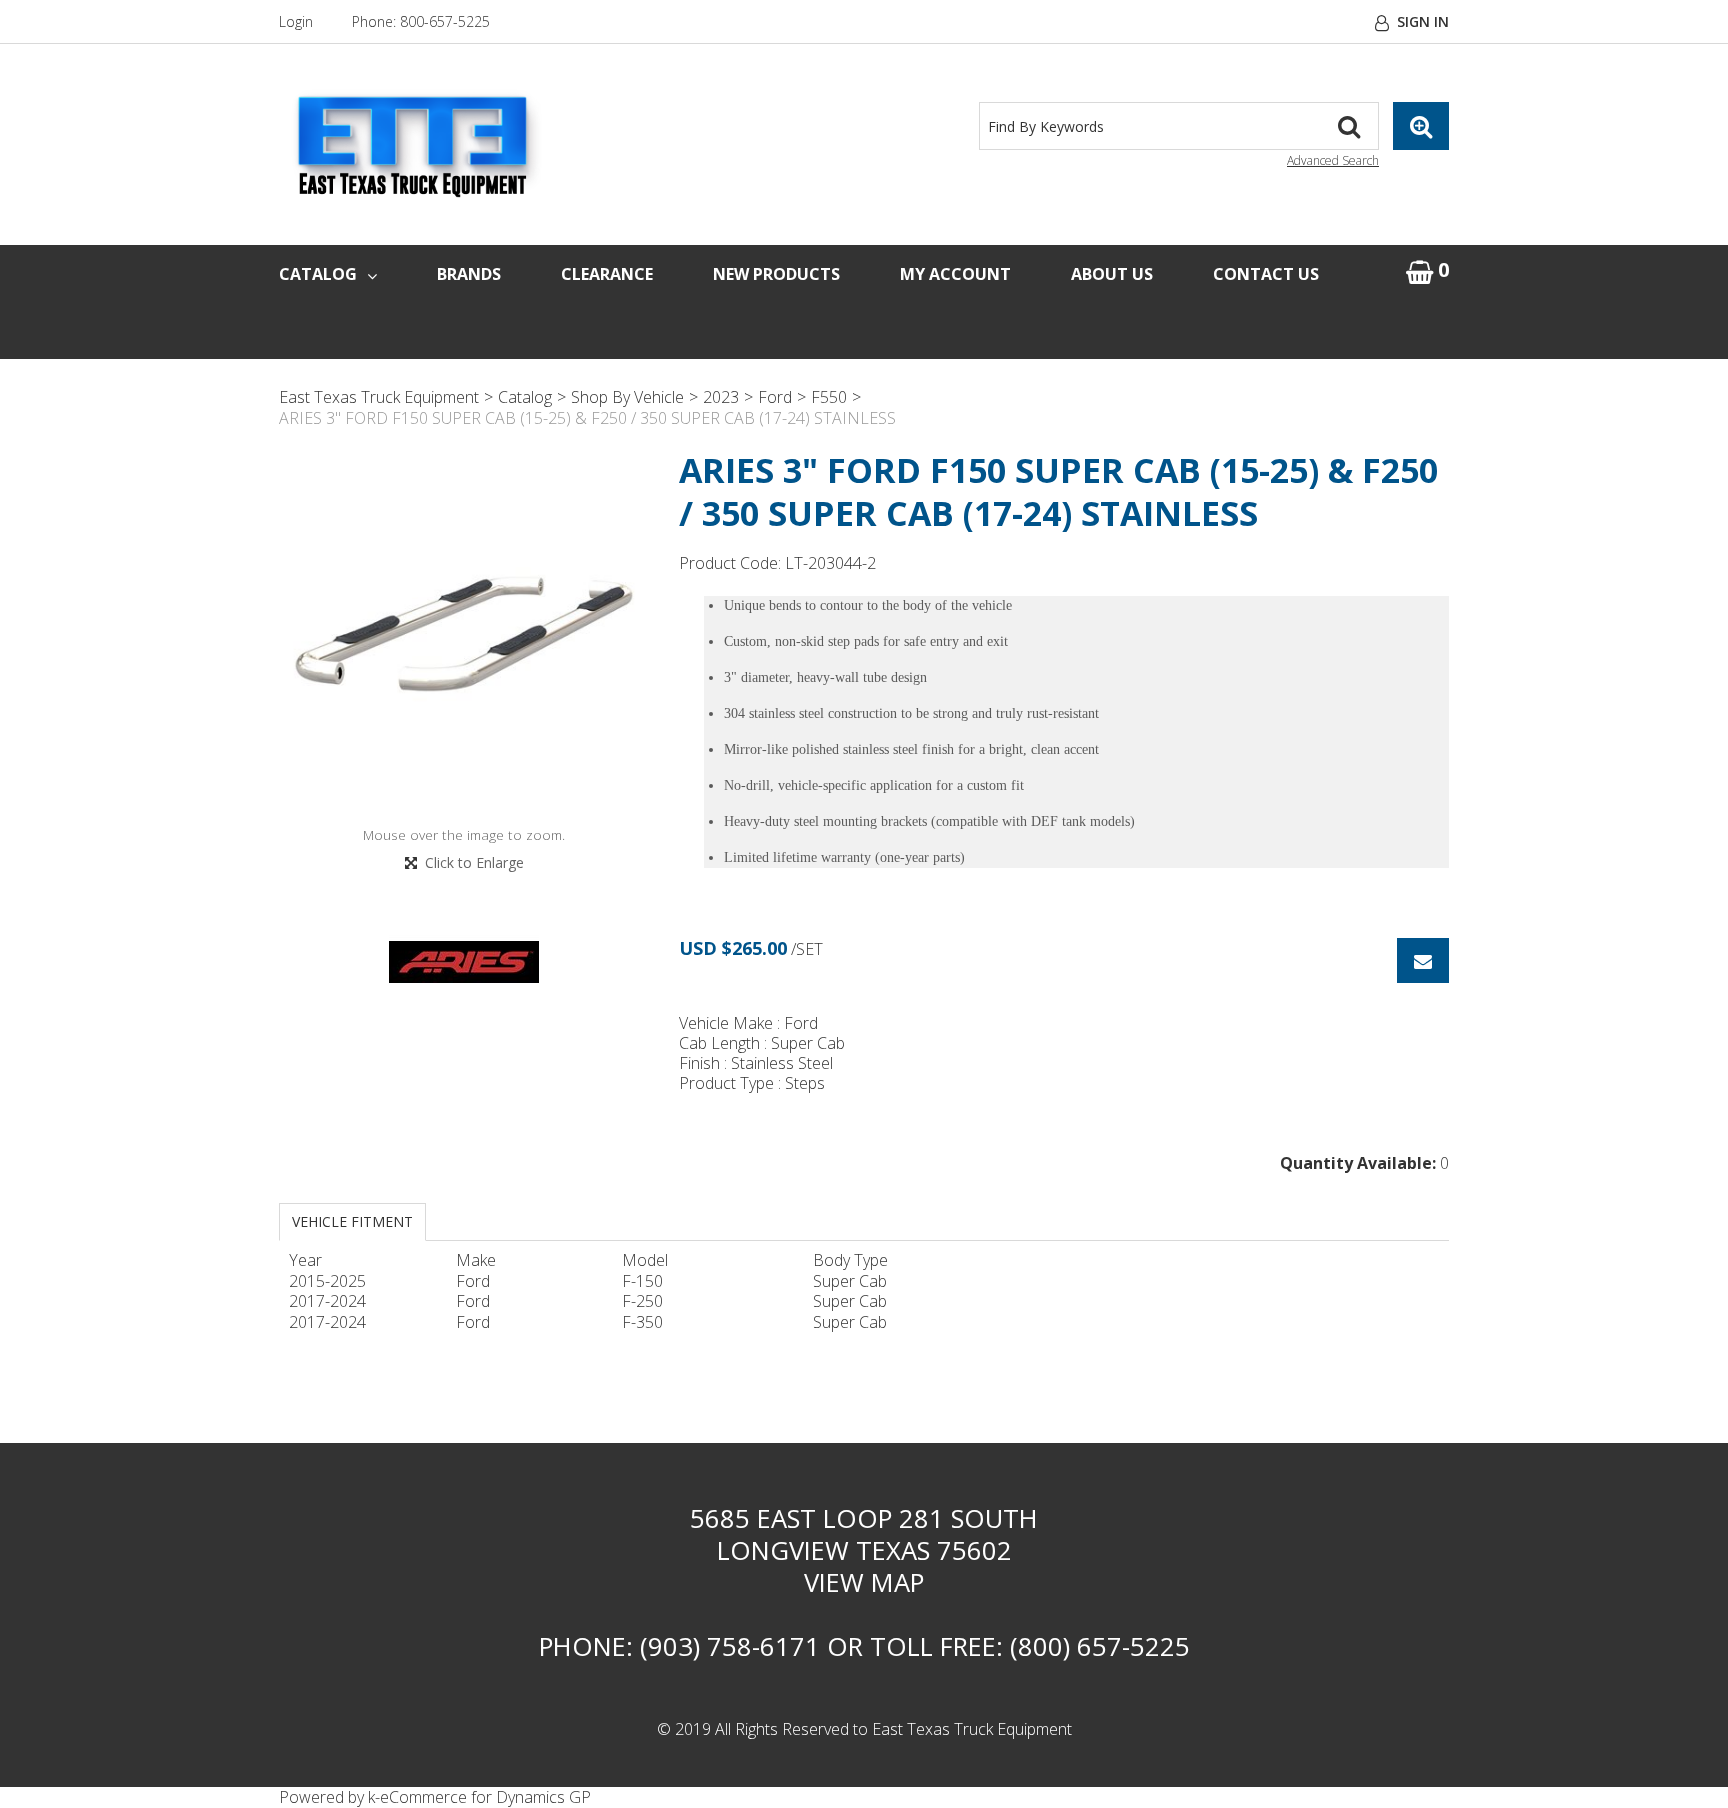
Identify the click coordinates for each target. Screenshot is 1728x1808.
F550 (829, 397)
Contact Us (1266, 274)
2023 (721, 397)
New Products (776, 274)
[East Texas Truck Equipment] (414, 145)
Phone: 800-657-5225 (421, 21)
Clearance (607, 274)
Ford (775, 397)
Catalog (318, 274)
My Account (955, 274)
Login (296, 21)
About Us (1112, 274)
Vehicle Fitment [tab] (352, 1221)
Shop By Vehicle (627, 397)
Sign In (1423, 21)
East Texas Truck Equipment (379, 397)
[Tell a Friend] (1423, 960)
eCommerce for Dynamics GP (485, 1797)
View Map (864, 1582)
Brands (469, 274)
